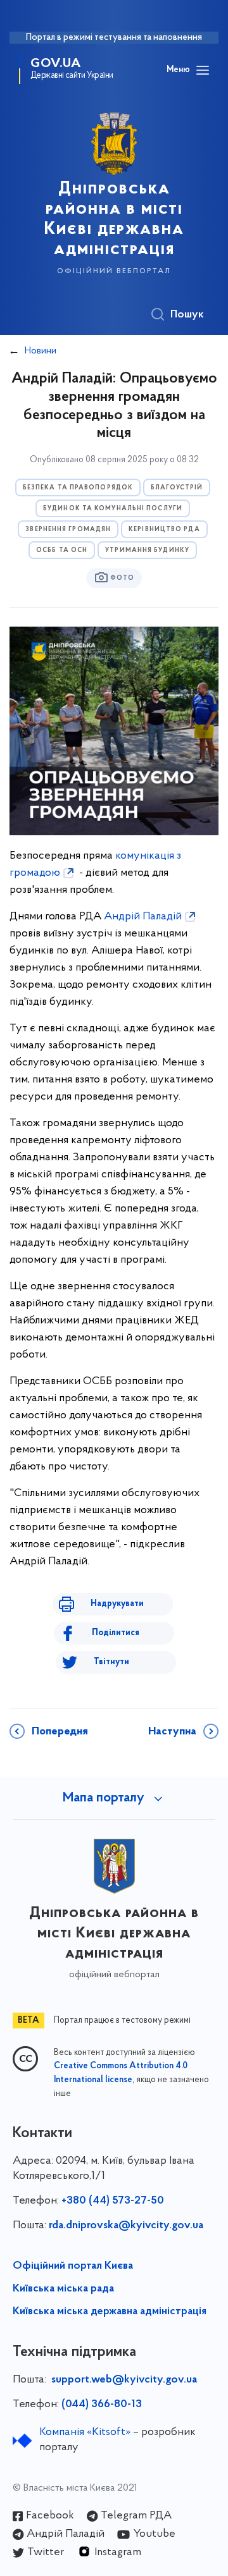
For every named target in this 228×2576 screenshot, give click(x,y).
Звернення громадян (68, 530)
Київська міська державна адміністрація (110, 2312)
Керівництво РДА (164, 530)
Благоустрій (177, 488)
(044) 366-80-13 (102, 2405)
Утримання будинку (147, 550)
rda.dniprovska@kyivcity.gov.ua (126, 2226)
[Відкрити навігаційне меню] (203, 70)
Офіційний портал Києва (73, 2266)
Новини (41, 351)
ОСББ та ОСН (62, 550)
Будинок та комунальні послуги (113, 509)
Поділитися (116, 1633)
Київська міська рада (63, 2289)
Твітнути (111, 1662)
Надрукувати (117, 1604)
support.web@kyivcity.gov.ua (124, 2380)
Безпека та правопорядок (78, 488)
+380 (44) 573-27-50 (113, 2201)
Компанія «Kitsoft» (85, 2432)
